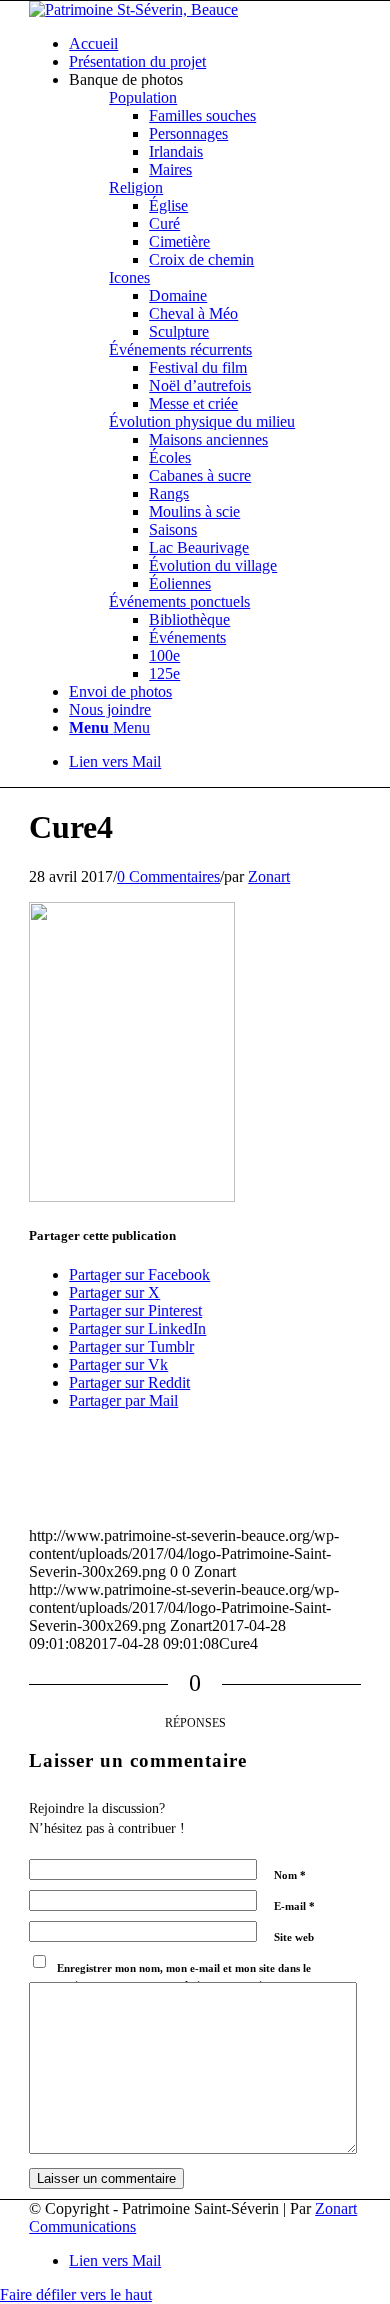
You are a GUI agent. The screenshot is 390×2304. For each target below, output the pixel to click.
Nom (290, 1875)
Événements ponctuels (179, 601)
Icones (129, 277)
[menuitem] (215, 44)
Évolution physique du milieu (202, 421)
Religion (136, 187)
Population (143, 97)
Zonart (269, 876)
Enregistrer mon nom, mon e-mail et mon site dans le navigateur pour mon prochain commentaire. (184, 1976)
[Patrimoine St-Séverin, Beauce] (133, 9)
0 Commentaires (168, 876)
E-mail (294, 1906)
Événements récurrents (180, 349)
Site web (294, 1937)
